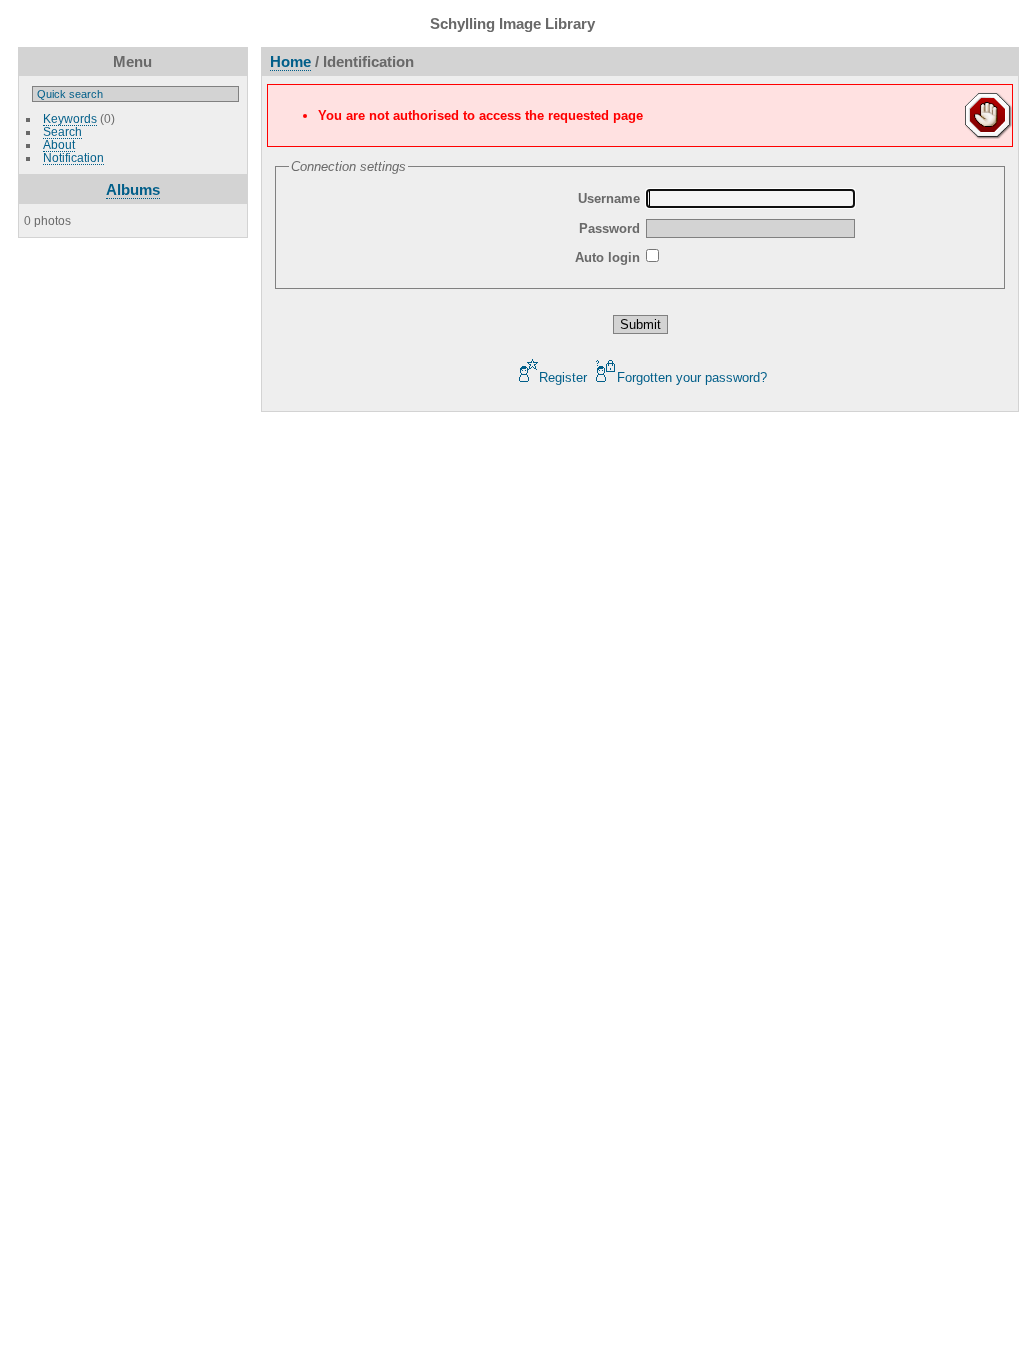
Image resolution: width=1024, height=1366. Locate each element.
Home (290, 61)
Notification (73, 157)
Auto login (607, 257)
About (59, 144)
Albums (133, 189)
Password (609, 228)
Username (609, 198)
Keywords (70, 118)
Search (62, 131)
